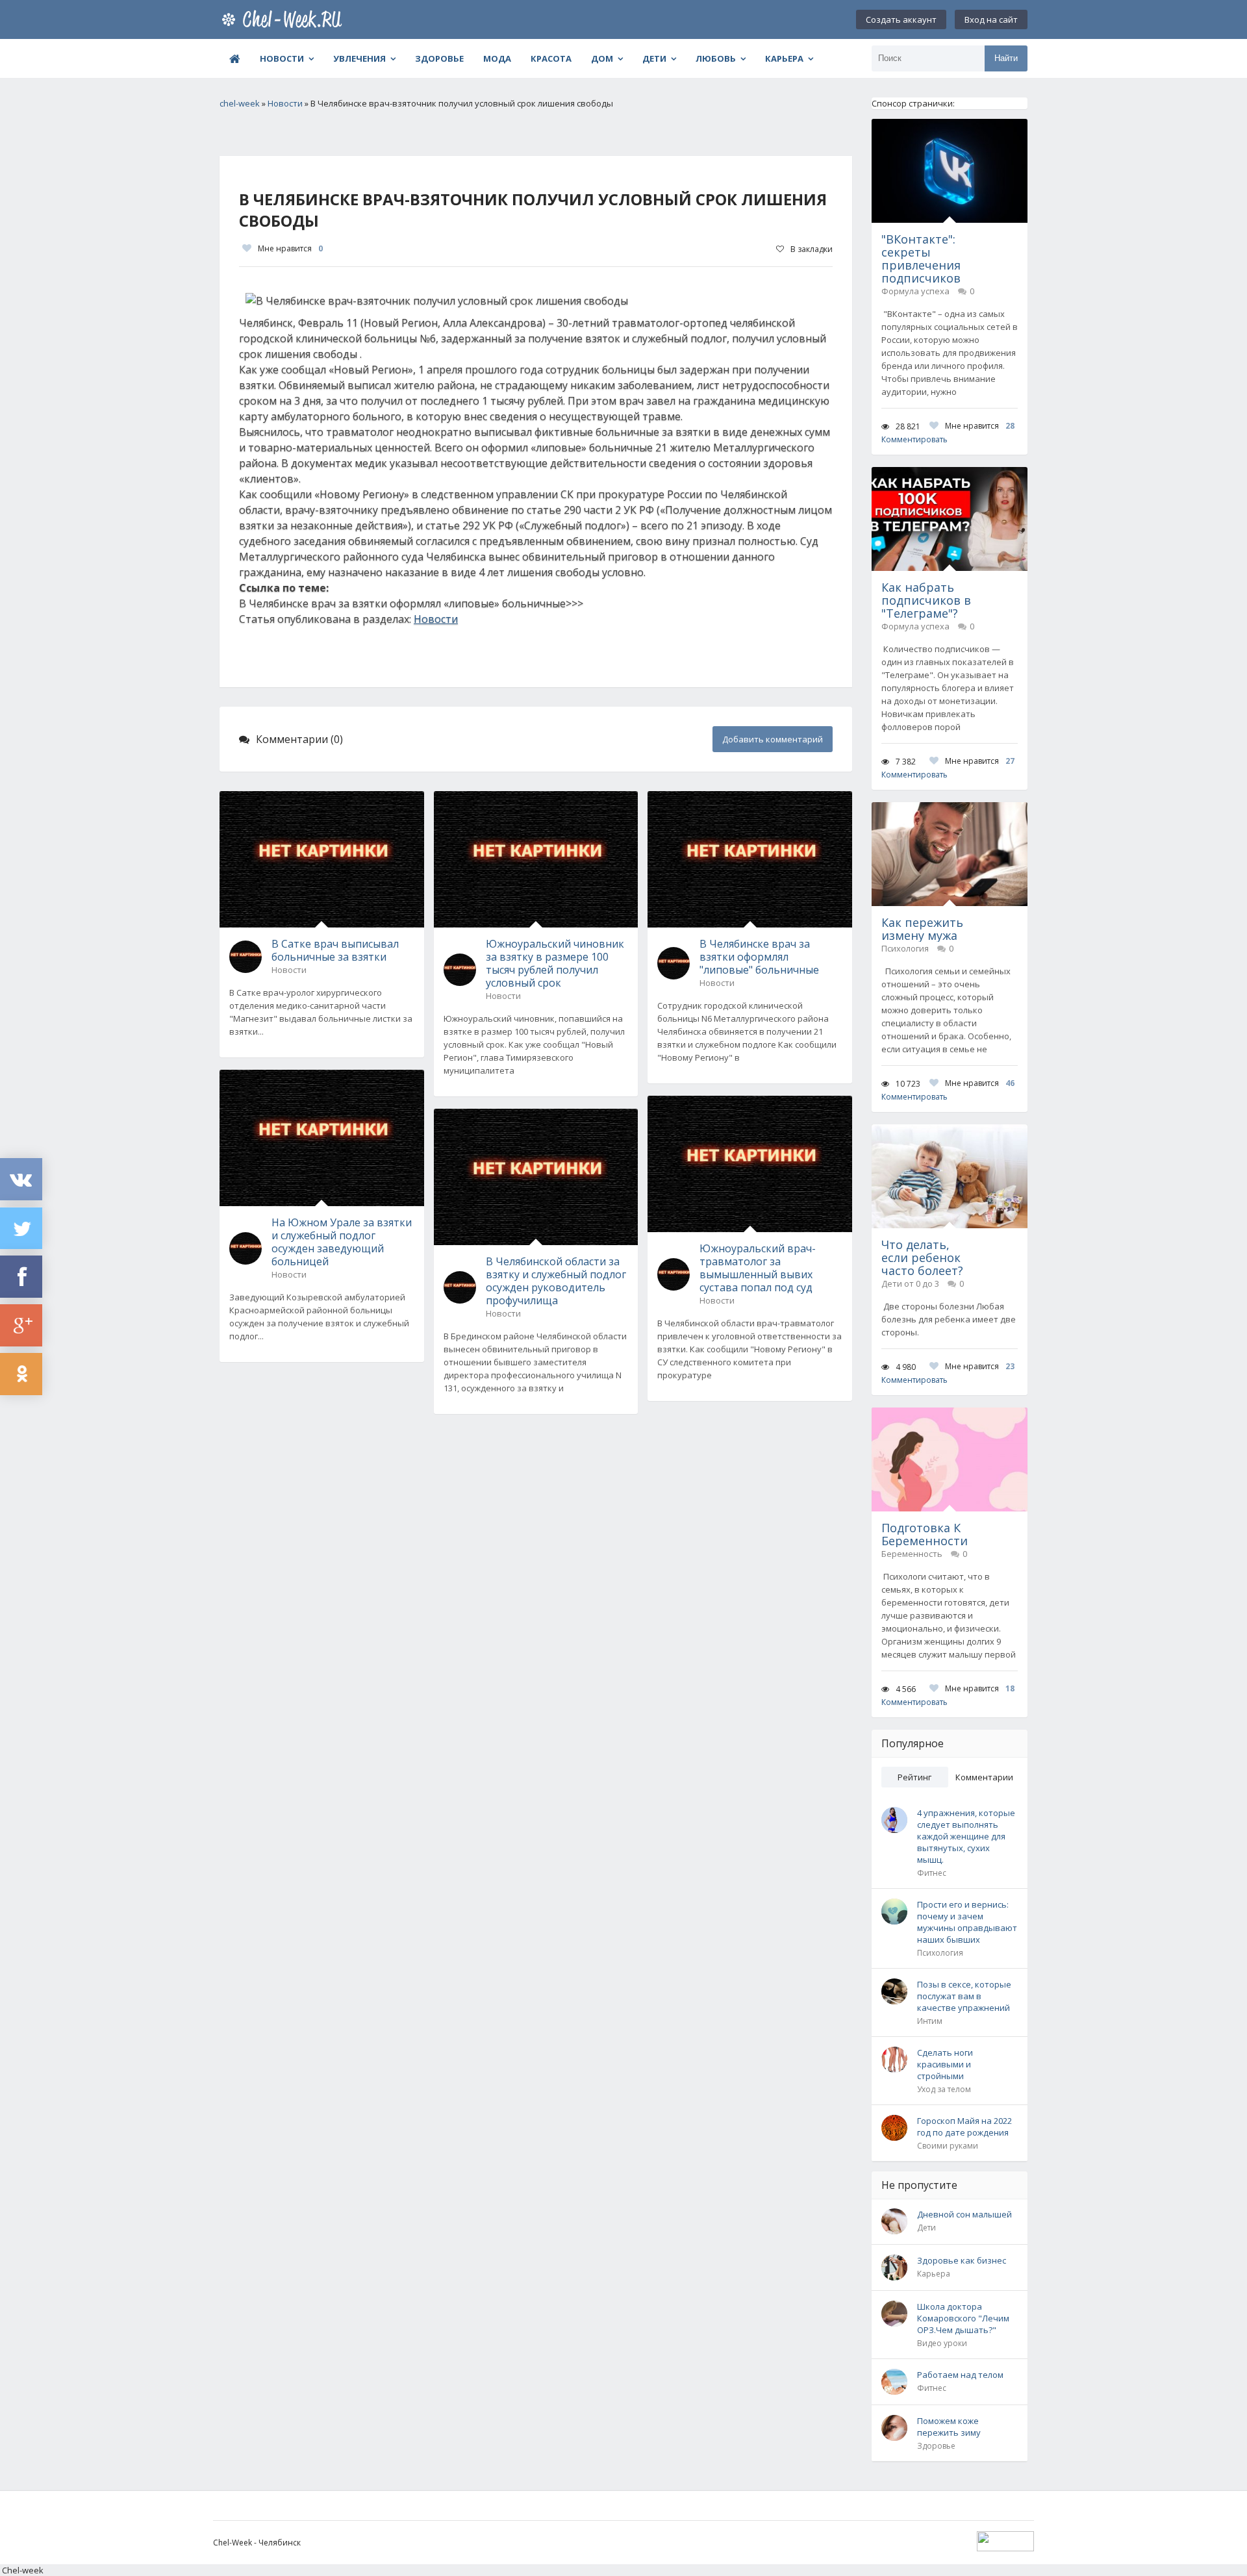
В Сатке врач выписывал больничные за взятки (335, 950)
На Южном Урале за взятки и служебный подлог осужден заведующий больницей (342, 1242)
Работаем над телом (960, 2375)
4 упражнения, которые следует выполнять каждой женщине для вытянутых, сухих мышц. (966, 1836)
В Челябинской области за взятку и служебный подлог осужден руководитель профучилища (556, 1281)
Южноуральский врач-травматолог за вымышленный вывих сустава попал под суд (758, 1268)
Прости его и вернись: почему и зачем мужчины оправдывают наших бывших (967, 1922)
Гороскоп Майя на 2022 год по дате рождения (964, 2127)
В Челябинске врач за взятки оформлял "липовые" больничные (759, 957)
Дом (602, 58)
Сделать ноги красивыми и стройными (945, 2064)
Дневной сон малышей (964, 2214)
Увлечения (359, 58)
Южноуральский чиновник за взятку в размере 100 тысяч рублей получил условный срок (555, 963)
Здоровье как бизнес (962, 2260)
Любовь (716, 58)
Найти (1006, 58)
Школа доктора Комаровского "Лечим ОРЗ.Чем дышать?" (963, 2318)
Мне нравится (290, 248)
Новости (282, 58)
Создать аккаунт (901, 19)
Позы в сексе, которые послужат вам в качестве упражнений (964, 1996)
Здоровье (439, 58)
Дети (654, 58)
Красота (551, 58)
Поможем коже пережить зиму (949, 2427)
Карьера (784, 58)
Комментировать (914, 439)
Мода (497, 58)
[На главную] (284, 19)
